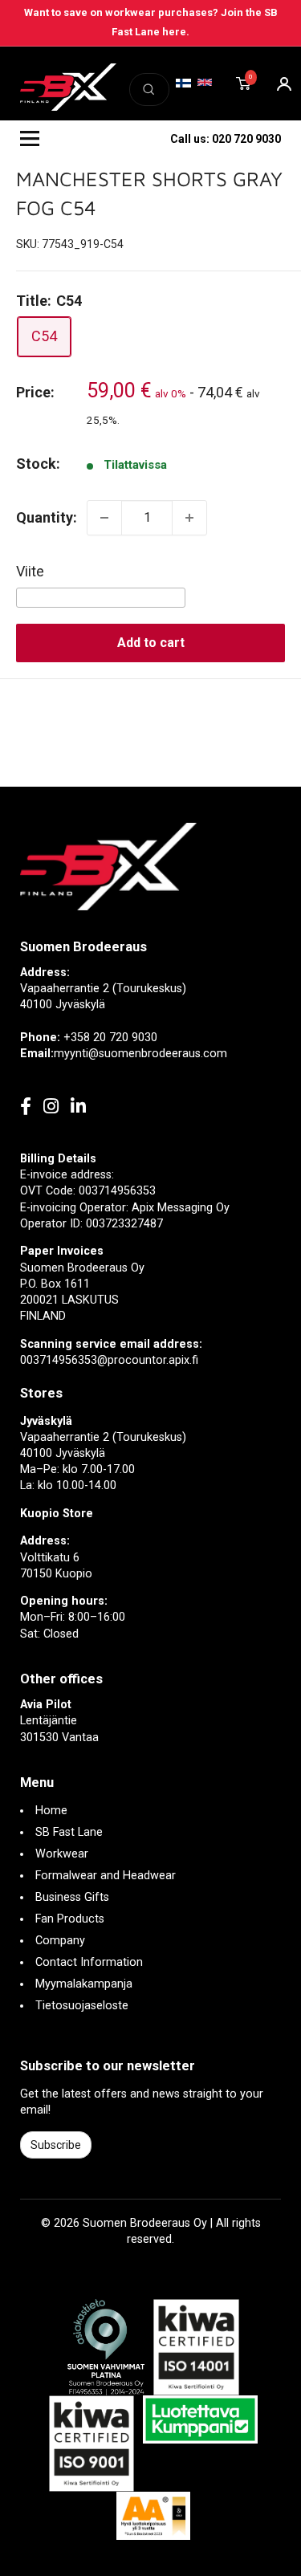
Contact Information (89, 1962)
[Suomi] (183, 83)
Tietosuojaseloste (82, 2006)
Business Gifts (72, 1897)
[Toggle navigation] (30, 139)
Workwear (62, 1854)
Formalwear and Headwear (106, 1876)
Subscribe (56, 2145)
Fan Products (70, 1919)
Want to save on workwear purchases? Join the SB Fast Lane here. (151, 22)
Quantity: (47, 517)
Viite (30, 571)
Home (51, 1811)
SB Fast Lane (69, 1832)
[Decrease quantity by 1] (104, 518)
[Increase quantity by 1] (189, 518)
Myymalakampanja (84, 1984)
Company (60, 1941)
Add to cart (151, 643)
